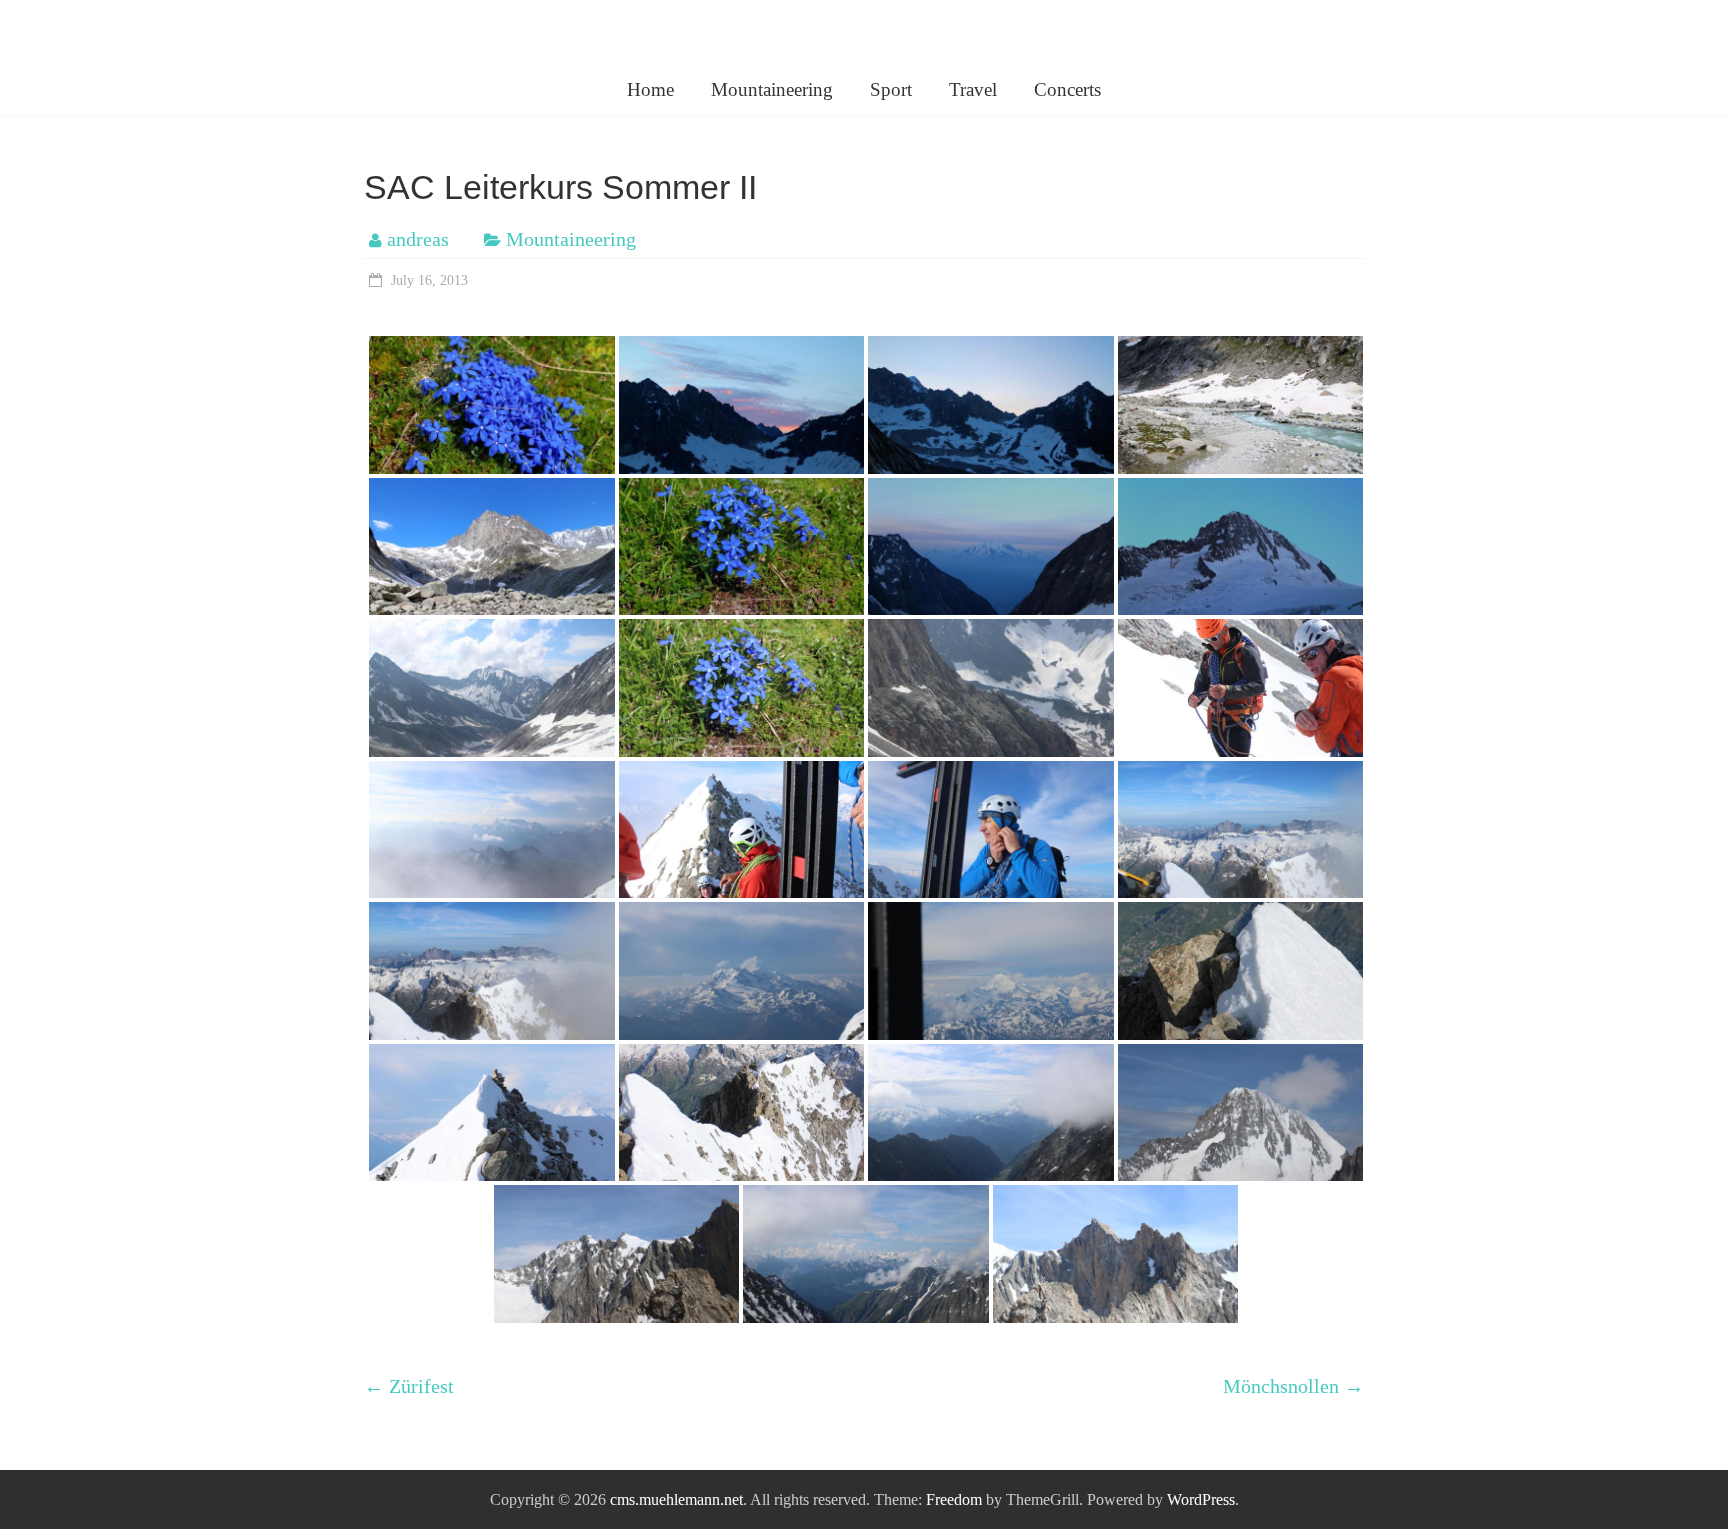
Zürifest (409, 1386)
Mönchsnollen (1293, 1386)
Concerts (1067, 89)
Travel (973, 89)
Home (650, 89)
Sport (891, 89)
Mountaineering (772, 89)
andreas (418, 239)
